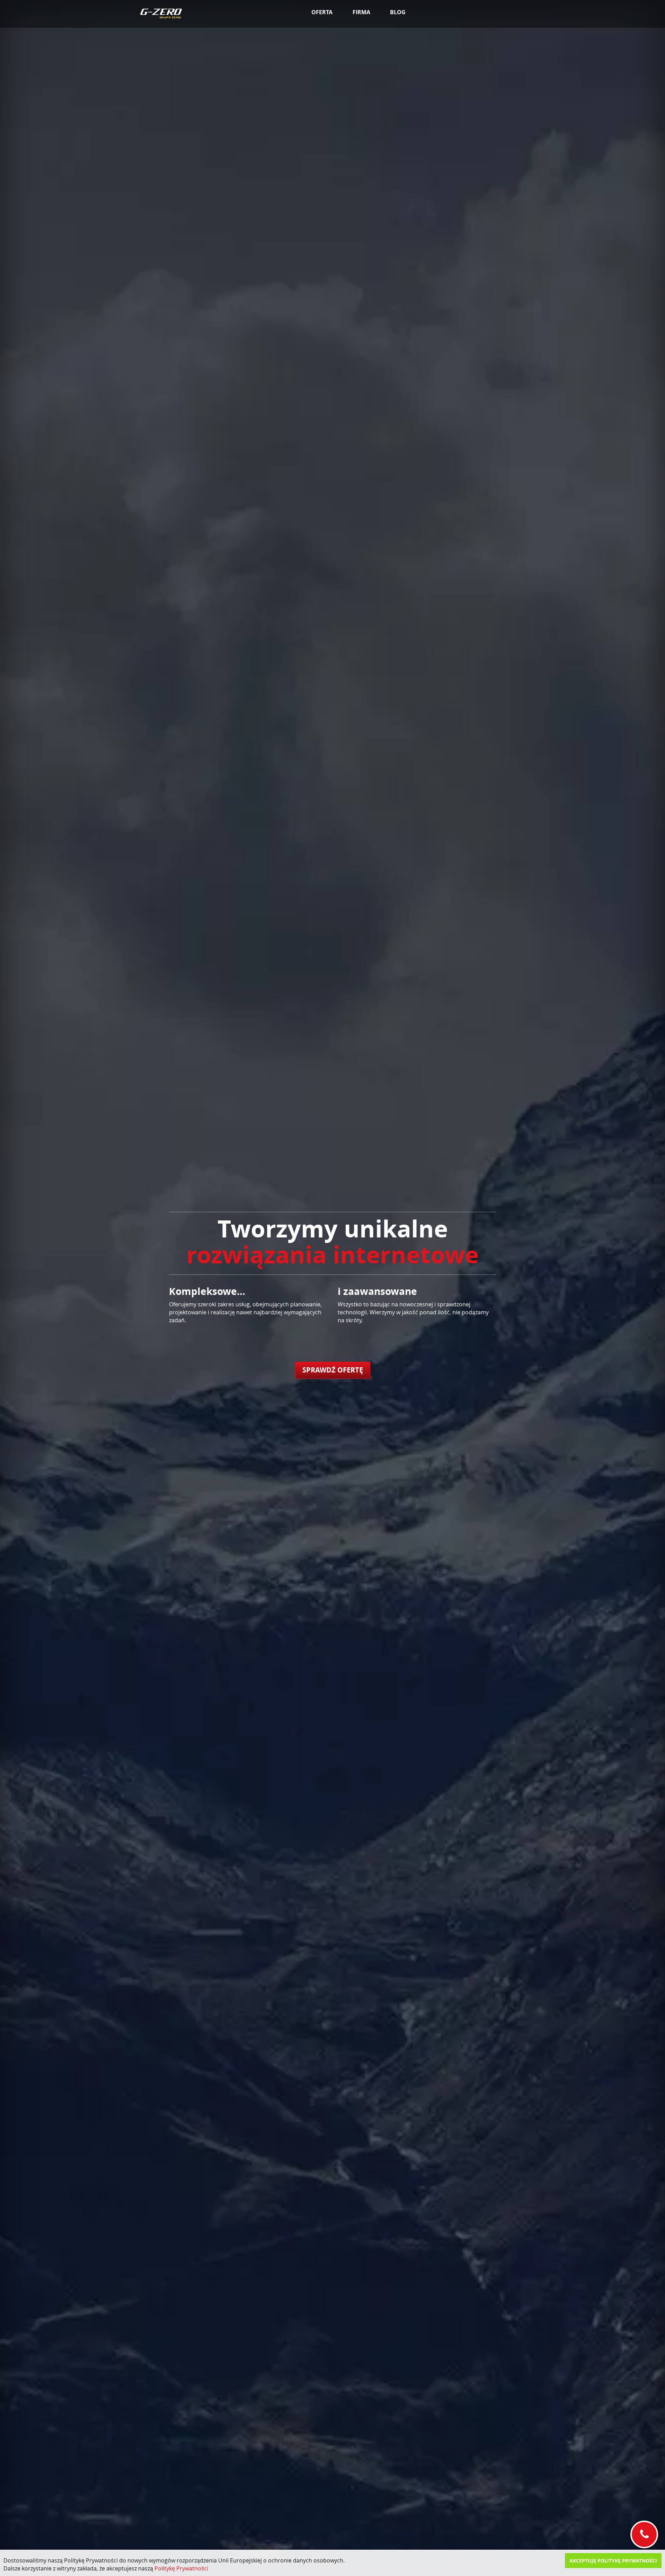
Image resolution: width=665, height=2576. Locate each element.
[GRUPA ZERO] (161, 14)
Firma (361, 12)
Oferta (322, 12)
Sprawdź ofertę (333, 1370)
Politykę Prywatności (181, 2568)
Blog (398, 12)
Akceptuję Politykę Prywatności (613, 2561)
